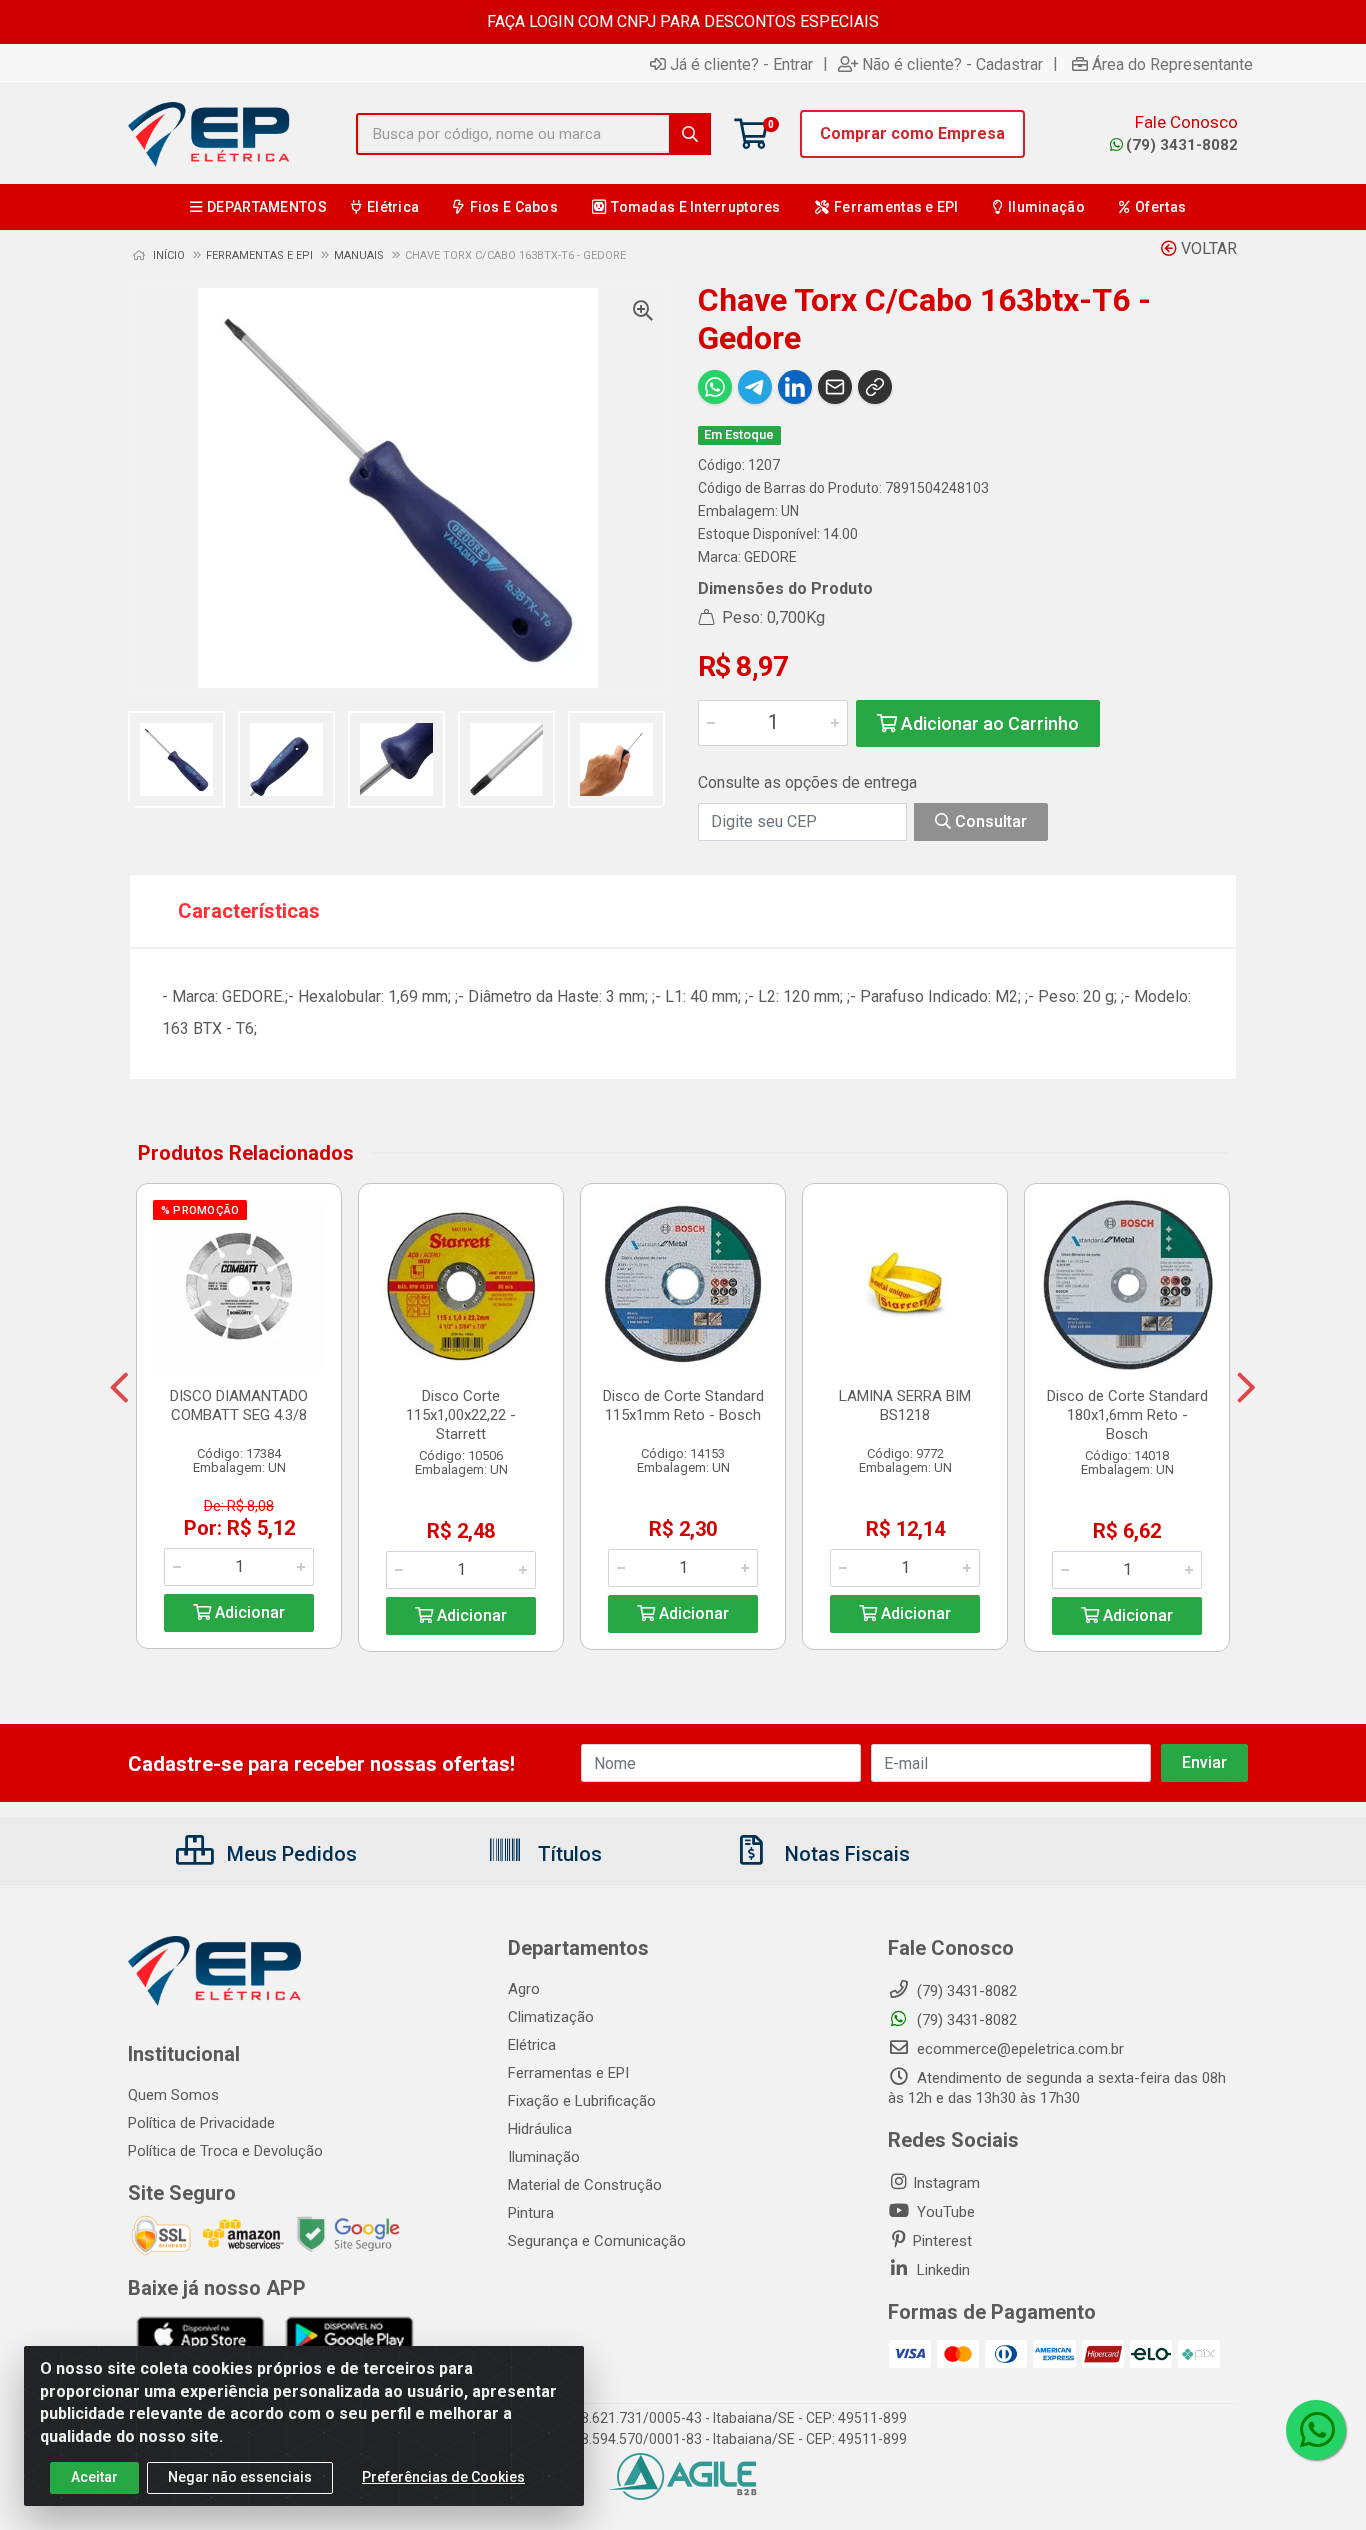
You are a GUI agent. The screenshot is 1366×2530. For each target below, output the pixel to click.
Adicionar (248, 1612)
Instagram (946, 2183)
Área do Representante (1172, 64)
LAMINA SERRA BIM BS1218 (905, 1405)
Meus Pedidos (289, 1854)
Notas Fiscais (845, 1854)
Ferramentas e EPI (568, 2073)
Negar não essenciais (240, 2477)
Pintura (531, 2213)
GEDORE (770, 557)
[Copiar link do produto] (875, 387)
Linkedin (941, 2270)
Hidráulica (540, 2129)
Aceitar (94, 2477)
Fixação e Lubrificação (582, 2101)
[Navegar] (119, 1388)
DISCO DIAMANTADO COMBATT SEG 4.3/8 (239, 1405)
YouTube (944, 2212)
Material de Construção (585, 2185)
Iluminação (544, 2157)
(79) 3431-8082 (1182, 145)
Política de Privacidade (201, 2123)
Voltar (1207, 248)
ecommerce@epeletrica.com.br (1018, 2049)
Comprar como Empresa (912, 133)
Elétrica (532, 2045)
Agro (524, 1989)
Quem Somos (173, 2095)
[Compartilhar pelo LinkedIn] (795, 387)
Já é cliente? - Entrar (741, 64)
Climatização (551, 2017)
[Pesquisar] (690, 134)
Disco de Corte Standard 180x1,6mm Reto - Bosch (1127, 1415)
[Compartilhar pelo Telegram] (755, 387)
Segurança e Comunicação (597, 2241)
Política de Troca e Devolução (225, 2151)
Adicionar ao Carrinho (988, 723)
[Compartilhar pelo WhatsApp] (715, 387)
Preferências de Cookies (443, 2477)
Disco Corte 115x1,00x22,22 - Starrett (461, 1415)
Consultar (989, 821)
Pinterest (942, 2241)
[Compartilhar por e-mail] (835, 387)
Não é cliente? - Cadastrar (952, 64)
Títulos (567, 1854)
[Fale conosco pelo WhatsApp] (1316, 2430)
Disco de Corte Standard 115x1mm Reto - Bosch (683, 1405)
